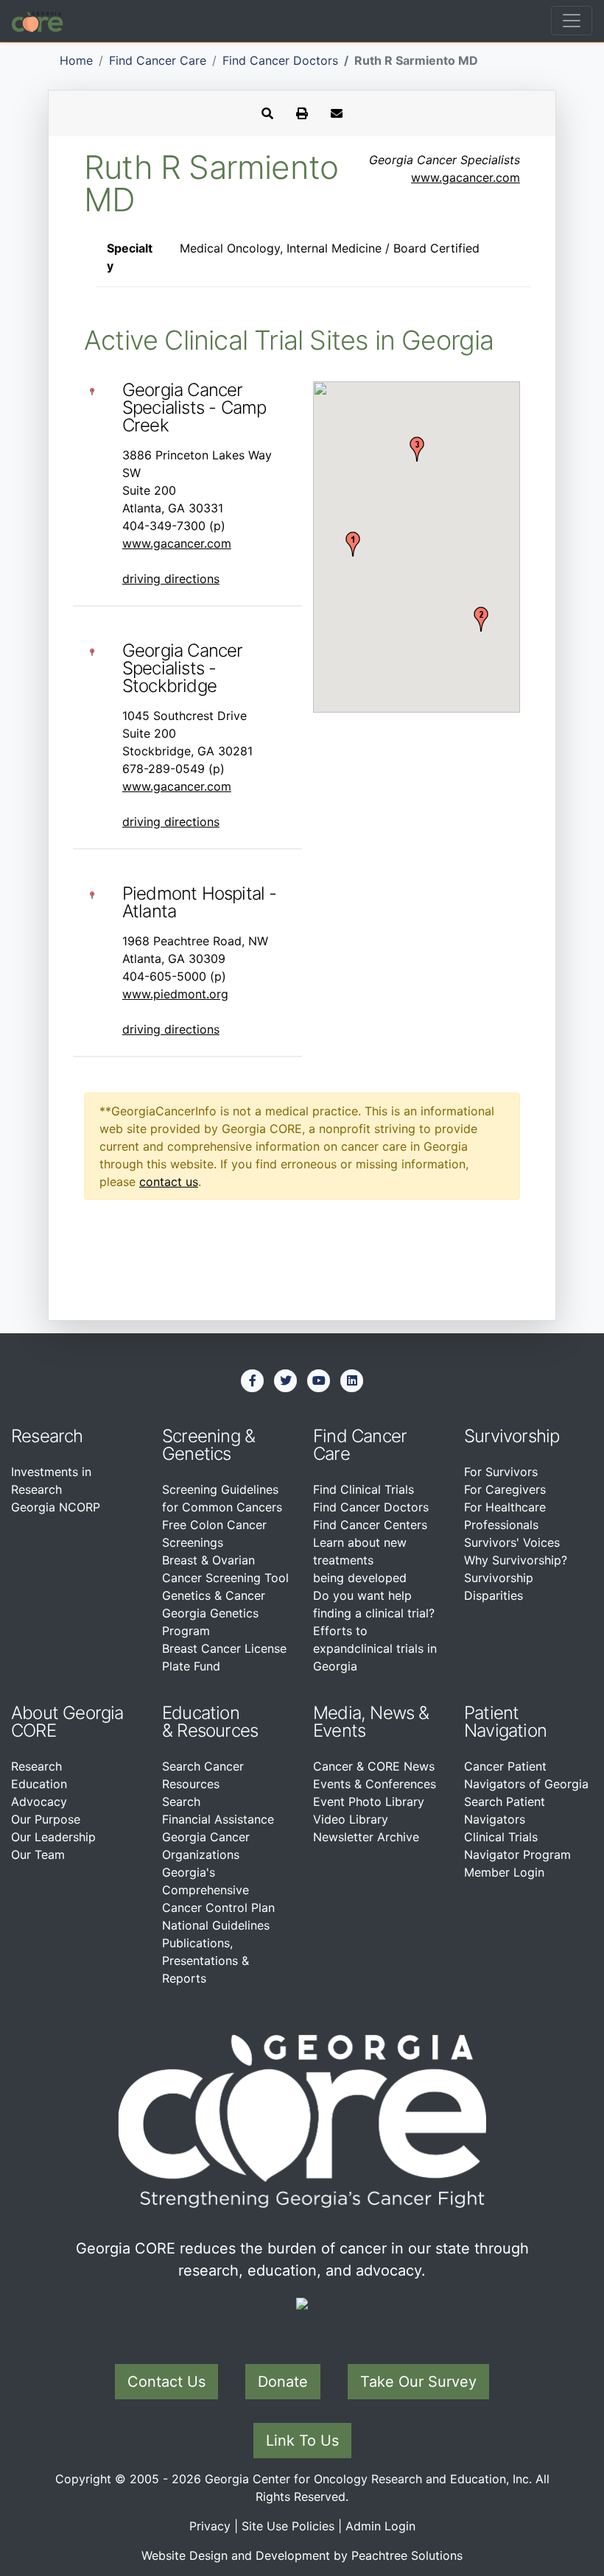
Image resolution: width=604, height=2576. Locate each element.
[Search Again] (267, 113)
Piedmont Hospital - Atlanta (200, 902)
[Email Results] (337, 113)
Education (39, 1784)
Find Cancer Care (158, 60)
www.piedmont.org (175, 994)
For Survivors (501, 1472)
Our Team (38, 1855)
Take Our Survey (418, 2382)
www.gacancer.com (466, 177)
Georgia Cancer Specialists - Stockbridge (183, 668)
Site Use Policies (288, 2526)
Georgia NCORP (56, 1507)
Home (76, 60)
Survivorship (512, 1436)
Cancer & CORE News (374, 1766)
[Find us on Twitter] (286, 1380)
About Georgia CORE (67, 1722)
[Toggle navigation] (572, 21)
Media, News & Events (371, 1722)
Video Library (351, 1819)
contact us (169, 1182)
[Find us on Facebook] (253, 1380)
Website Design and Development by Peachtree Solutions (302, 2555)
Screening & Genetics (208, 1445)
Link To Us (302, 2441)
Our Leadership (53, 1837)
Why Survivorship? (516, 1560)
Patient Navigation (505, 1722)
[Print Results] (302, 113)
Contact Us (166, 2382)
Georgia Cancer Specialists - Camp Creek (194, 407)
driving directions (171, 579)
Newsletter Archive (366, 1837)
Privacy (210, 2526)
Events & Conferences (375, 1784)
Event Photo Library (369, 1802)
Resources (217, 1730)
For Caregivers (505, 1489)
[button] (353, 544)
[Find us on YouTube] (319, 1380)
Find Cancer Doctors (280, 60)
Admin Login (380, 2526)
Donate (283, 2382)
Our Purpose (46, 1819)
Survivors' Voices (512, 1542)
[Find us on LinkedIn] (352, 1380)
